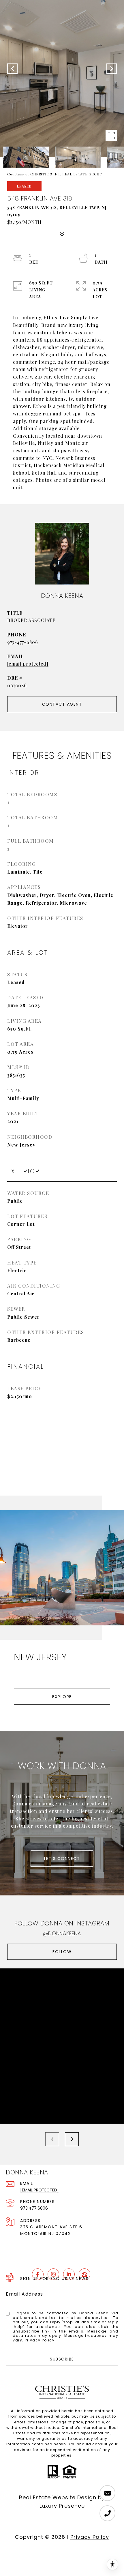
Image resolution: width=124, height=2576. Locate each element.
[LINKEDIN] (69, 2274)
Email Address (25, 2294)
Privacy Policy (40, 2340)
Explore (62, 1697)
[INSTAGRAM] (53, 2274)
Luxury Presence (62, 2506)
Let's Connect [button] (62, 1859)
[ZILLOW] (84, 2274)
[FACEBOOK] (38, 2274)
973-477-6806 (23, 642)
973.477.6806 (34, 2208)
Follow (62, 1952)
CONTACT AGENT (62, 704)
